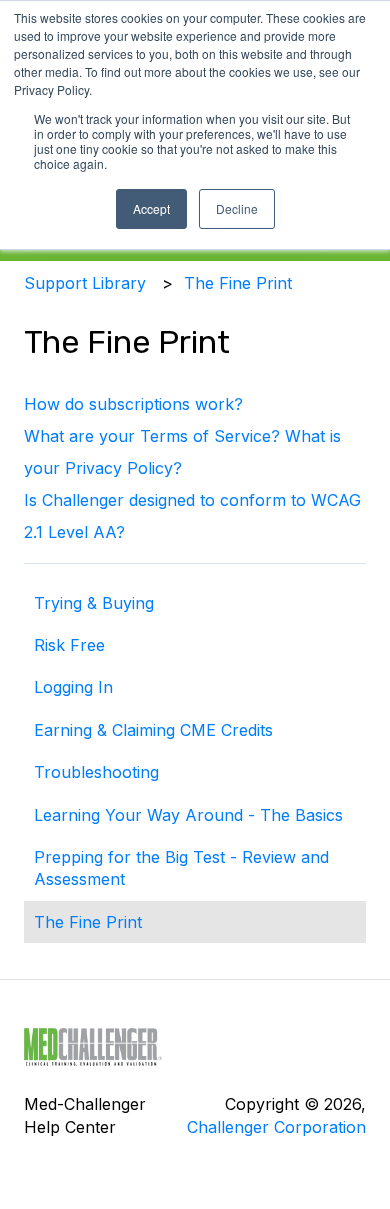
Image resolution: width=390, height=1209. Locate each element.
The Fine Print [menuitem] (88, 922)
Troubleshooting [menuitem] (96, 772)
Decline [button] (237, 208)
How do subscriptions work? (133, 404)
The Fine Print (238, 283)
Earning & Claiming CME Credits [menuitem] (153, 730)
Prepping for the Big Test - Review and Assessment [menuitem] (181, 868)
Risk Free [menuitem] (69, 645)
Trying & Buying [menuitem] (94, 603)
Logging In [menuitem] (73, 687)
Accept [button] (151, 208)
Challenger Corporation (276, 1127)
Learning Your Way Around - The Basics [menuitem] (188, 815)
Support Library (85, 283)
